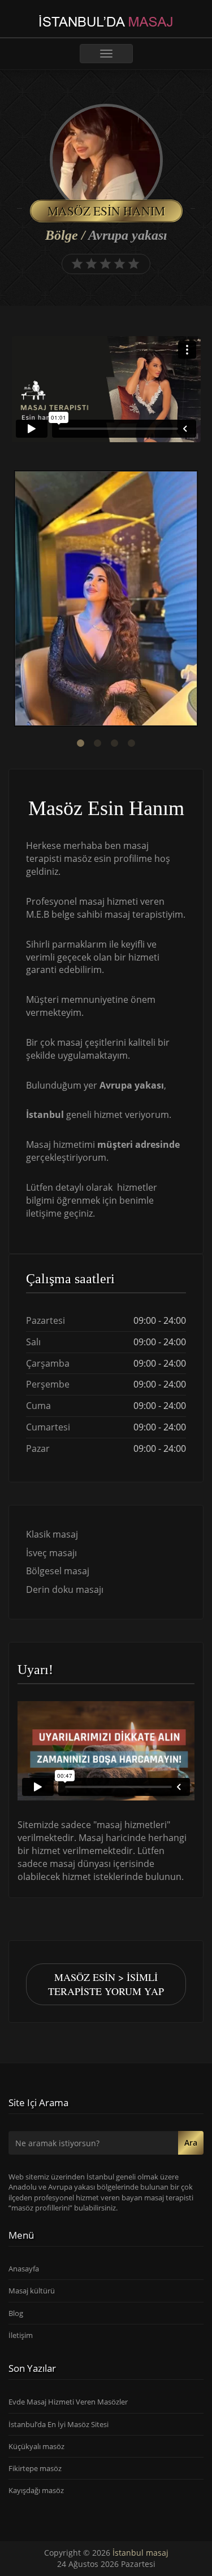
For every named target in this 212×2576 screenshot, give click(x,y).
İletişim (21, 2335)
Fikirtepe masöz (35, 2468)
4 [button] (132, 743)
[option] (106, 600)
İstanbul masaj (140, 2553)
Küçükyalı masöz (36, 2446)
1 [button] (81, 743)
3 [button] (115, 743)
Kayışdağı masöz (36, 2490)
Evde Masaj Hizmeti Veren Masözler (68, 2402)
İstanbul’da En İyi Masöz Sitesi (59, 2424)
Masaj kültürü (32, 2291)
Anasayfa (24, 2269)
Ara (191, 2143)
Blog (16, 2313)
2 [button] (98, 743)
